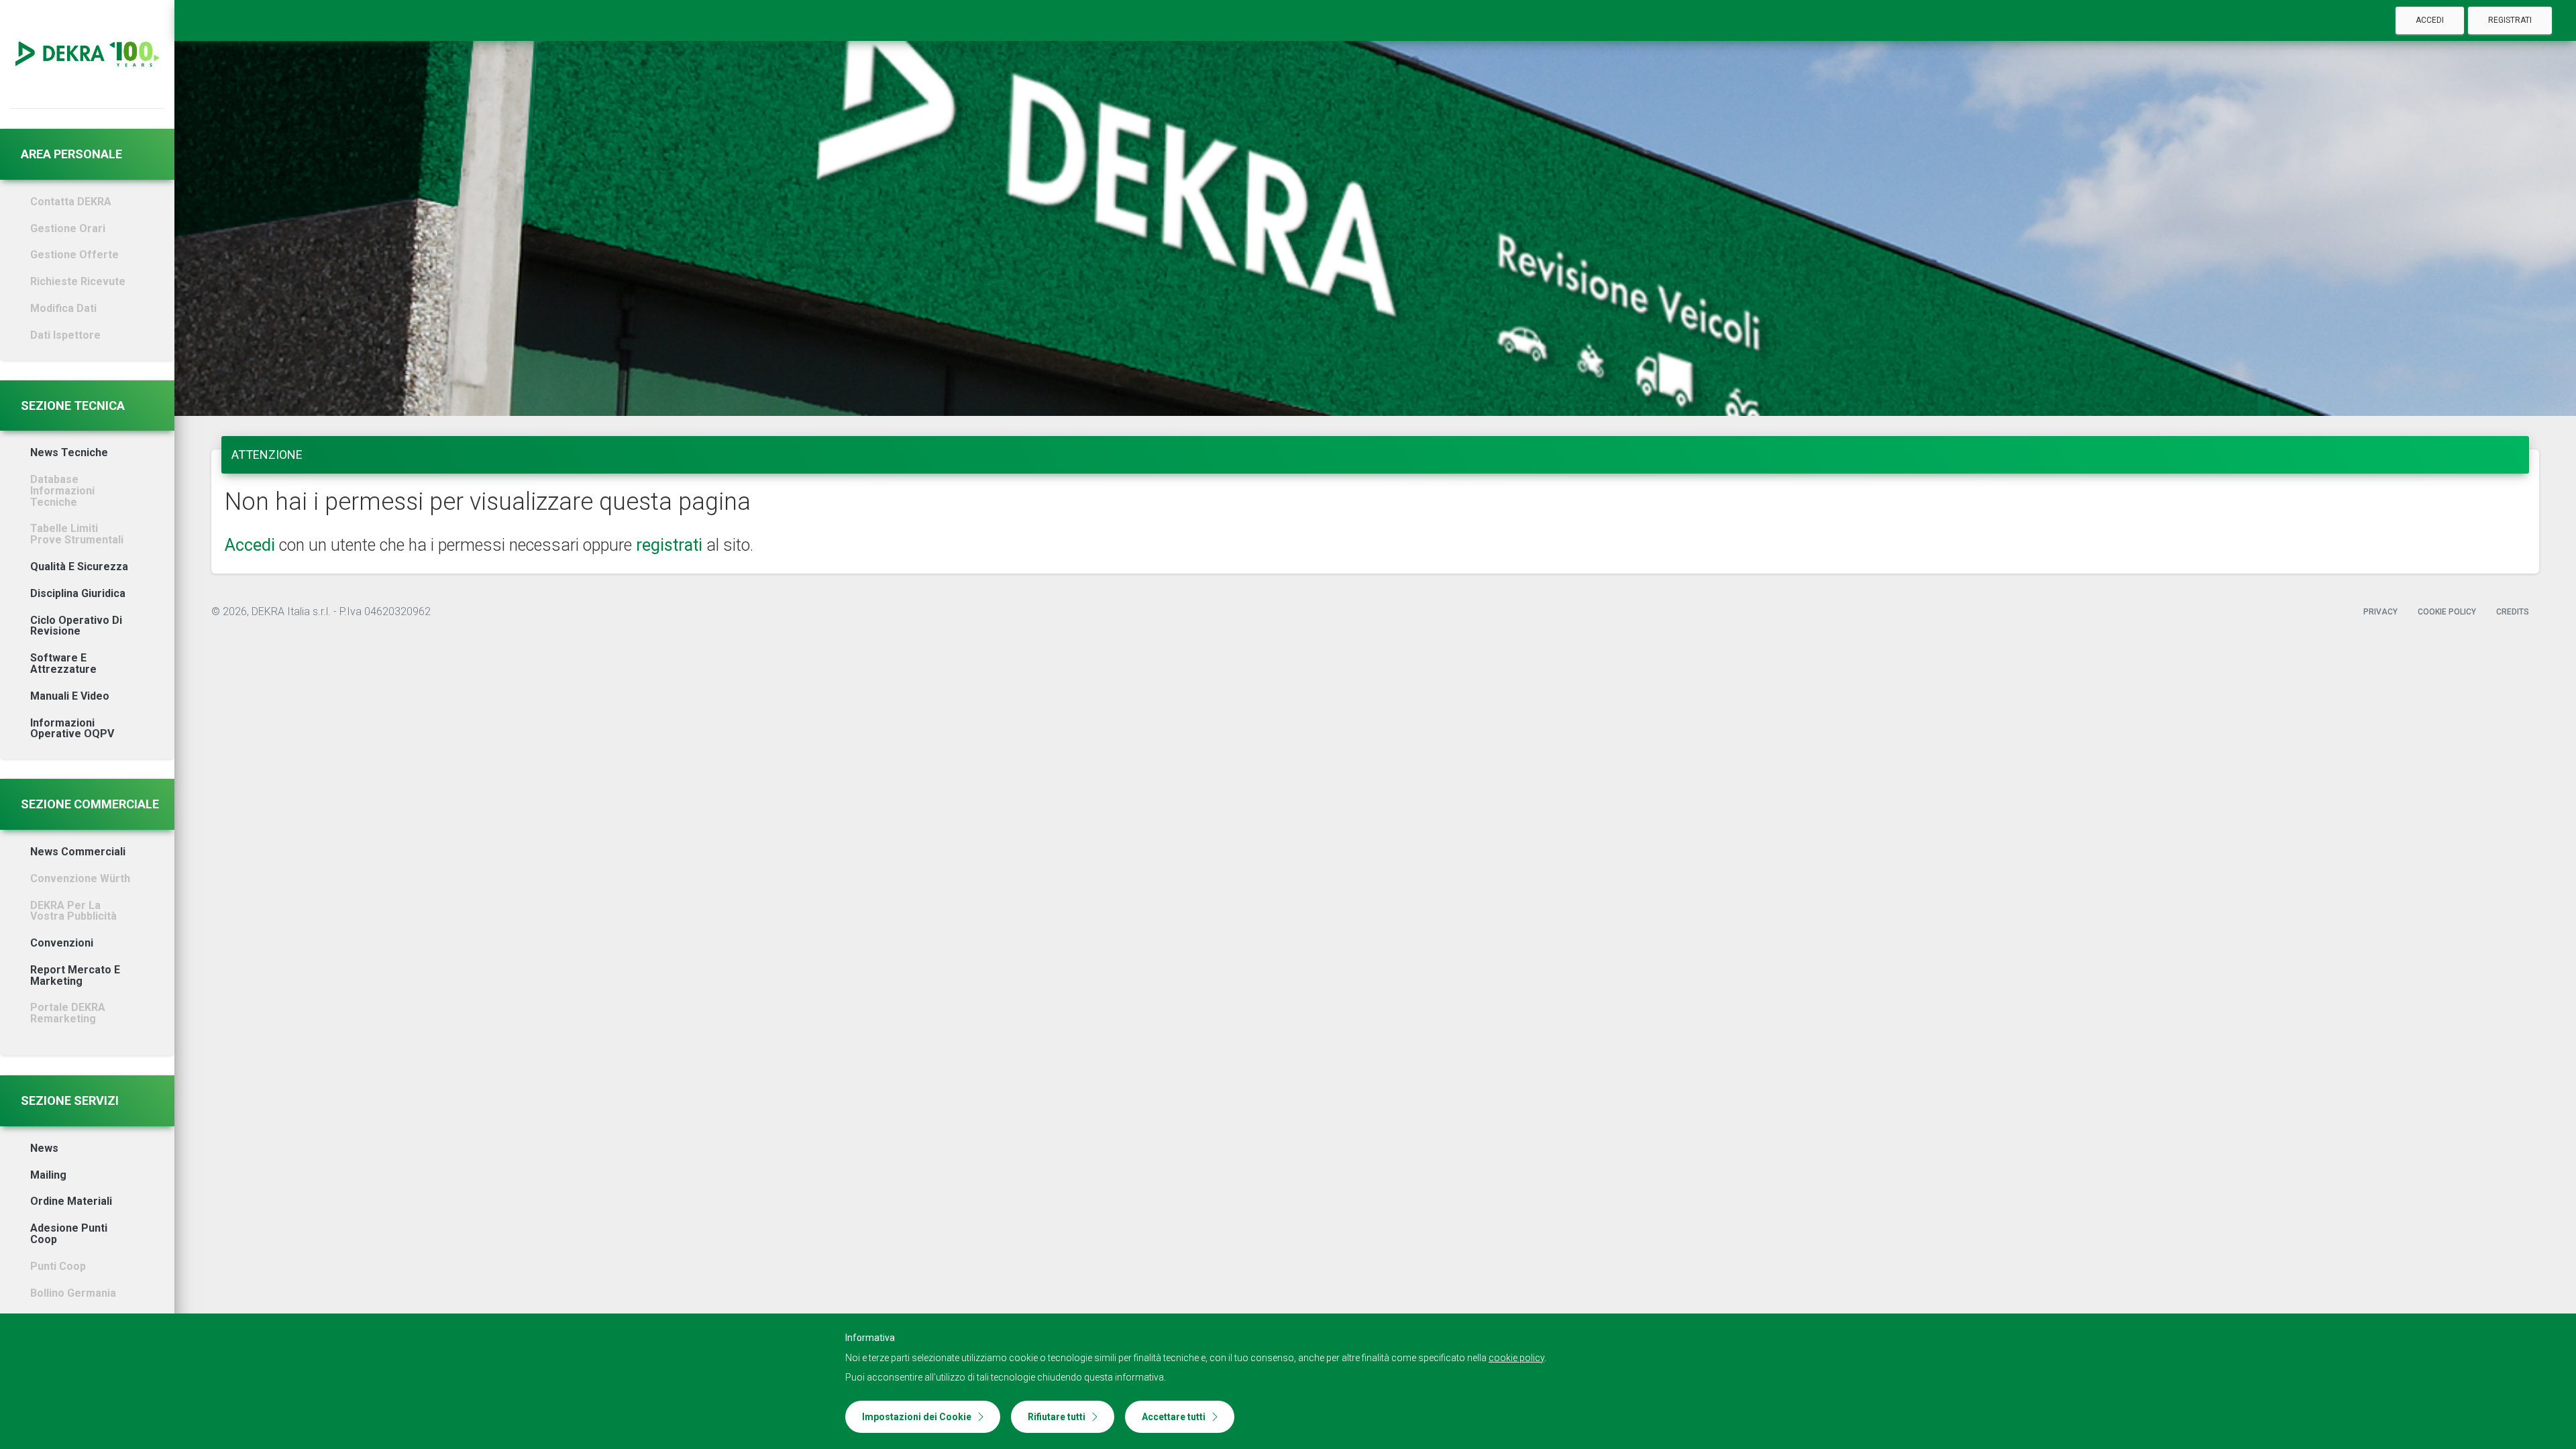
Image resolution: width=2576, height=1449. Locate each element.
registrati (669, 545)
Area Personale (71, 154)
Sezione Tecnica (73, 406)
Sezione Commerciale (90, 804)
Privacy (2380, 612)
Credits (2513, 612)
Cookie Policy (2447, 612)
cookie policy (1516, 1358)
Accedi (2430, 20)
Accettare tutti (1174, 1417)
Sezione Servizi (70, 1101)
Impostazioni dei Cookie (917, 1417)
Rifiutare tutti (1057, 1417)
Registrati (2510, 20)
